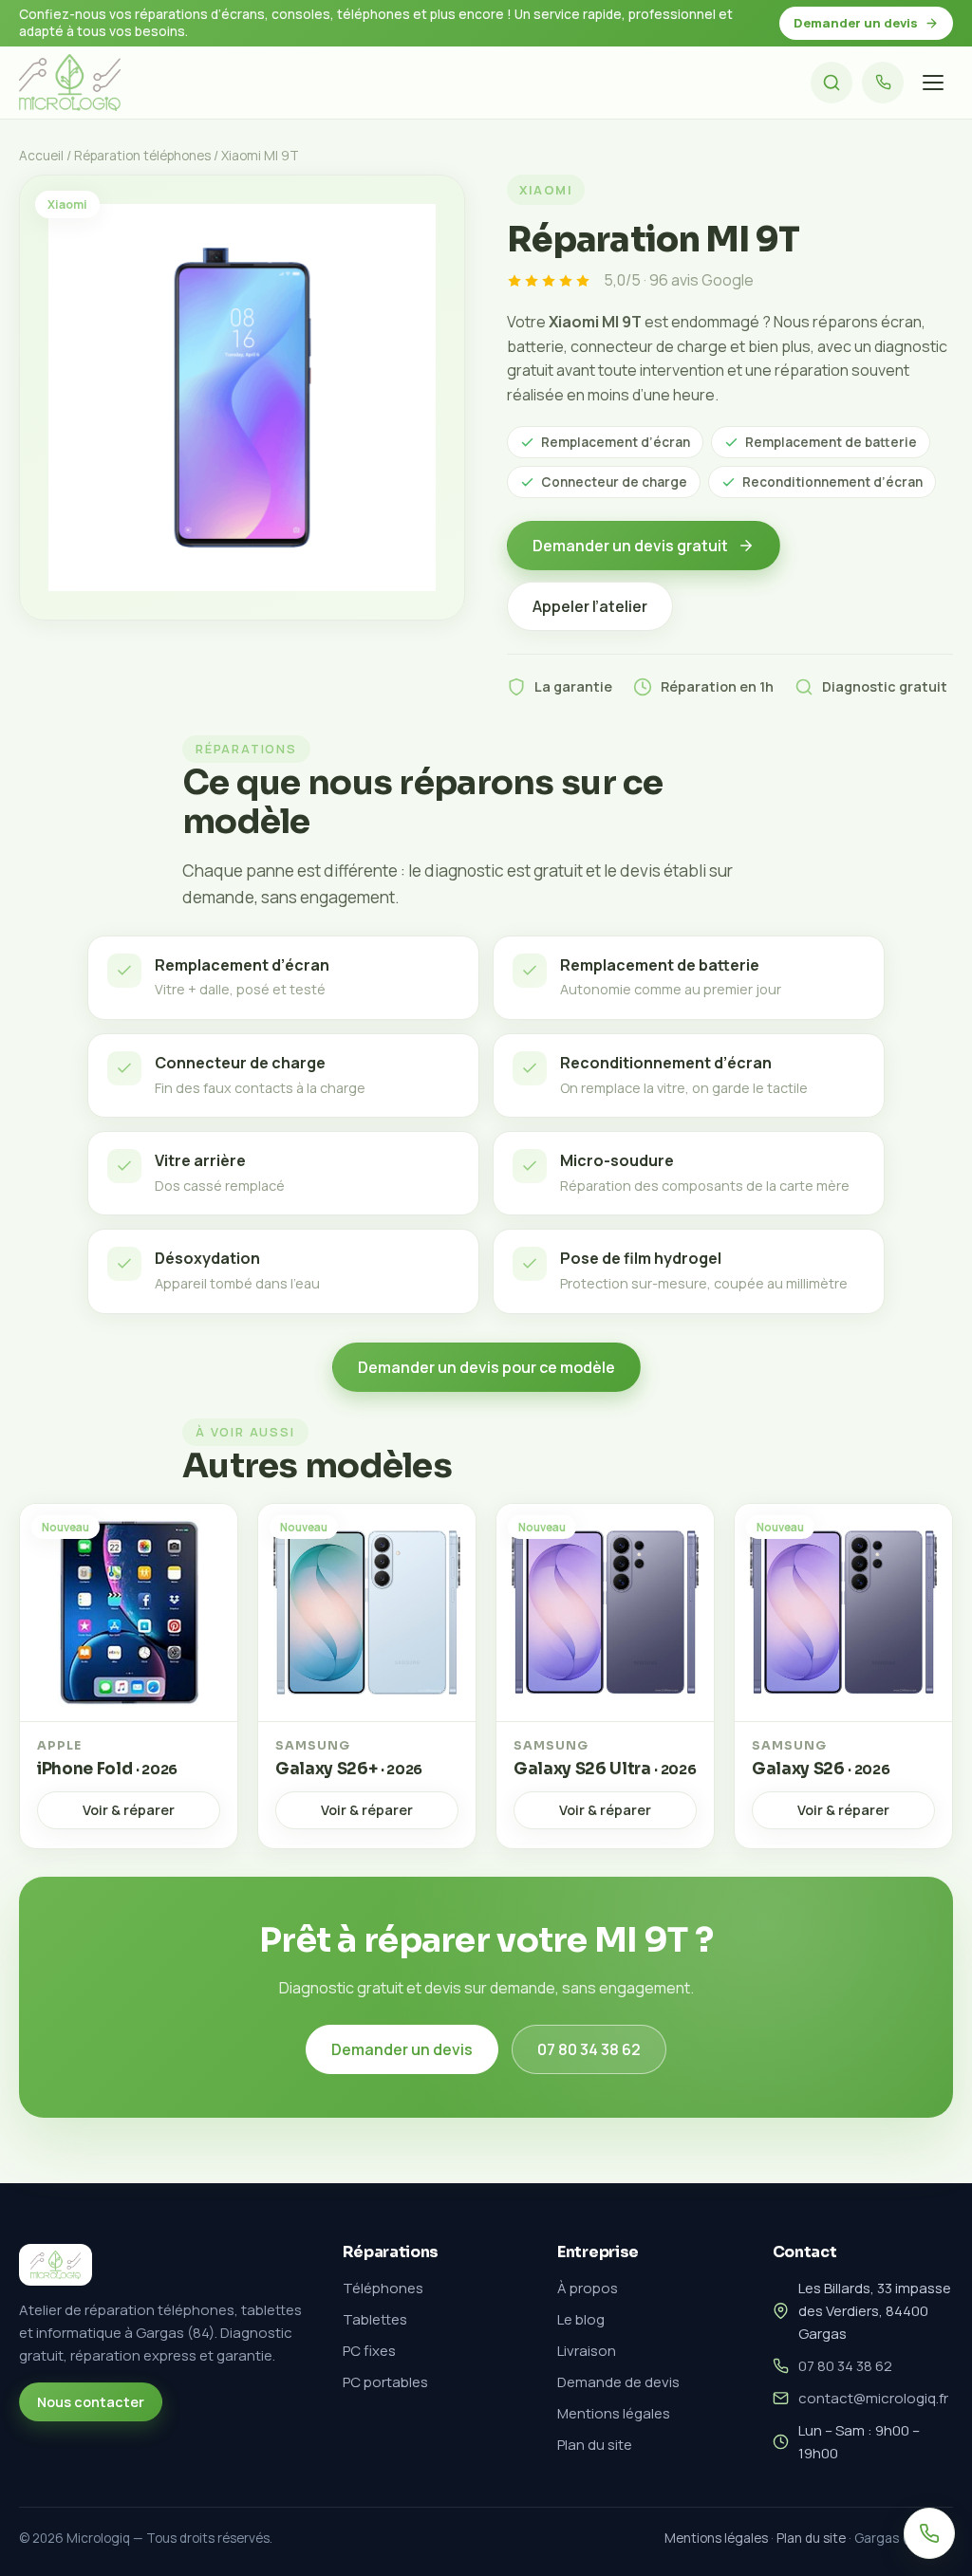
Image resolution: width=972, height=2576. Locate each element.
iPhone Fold (107, 1769)
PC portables (385, 2382)
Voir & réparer (129, 1810)
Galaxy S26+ (349, 1769)
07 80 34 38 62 (589, 2049)
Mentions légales (614, 2413)
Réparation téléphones (142, 156)
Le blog (581, 2319)
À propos (588, 2288)
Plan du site (595, 2445)
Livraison (587, 2351)
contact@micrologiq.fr (873, 2398)
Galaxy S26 (821, 1769)
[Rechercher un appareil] (832, 83)
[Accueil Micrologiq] (70, 83)
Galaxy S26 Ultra (605, 1769)
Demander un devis (856, 23)
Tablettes (375, 2319)
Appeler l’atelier (590, 606)
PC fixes (369, 2351)
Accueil (41, 156)
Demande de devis (618, 2382)
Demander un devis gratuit (630, 546)
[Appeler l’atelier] (883, 83)
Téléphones (383, 2288)
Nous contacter (91, 2402)
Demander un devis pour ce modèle (486, 1367)
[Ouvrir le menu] (933, 83)
